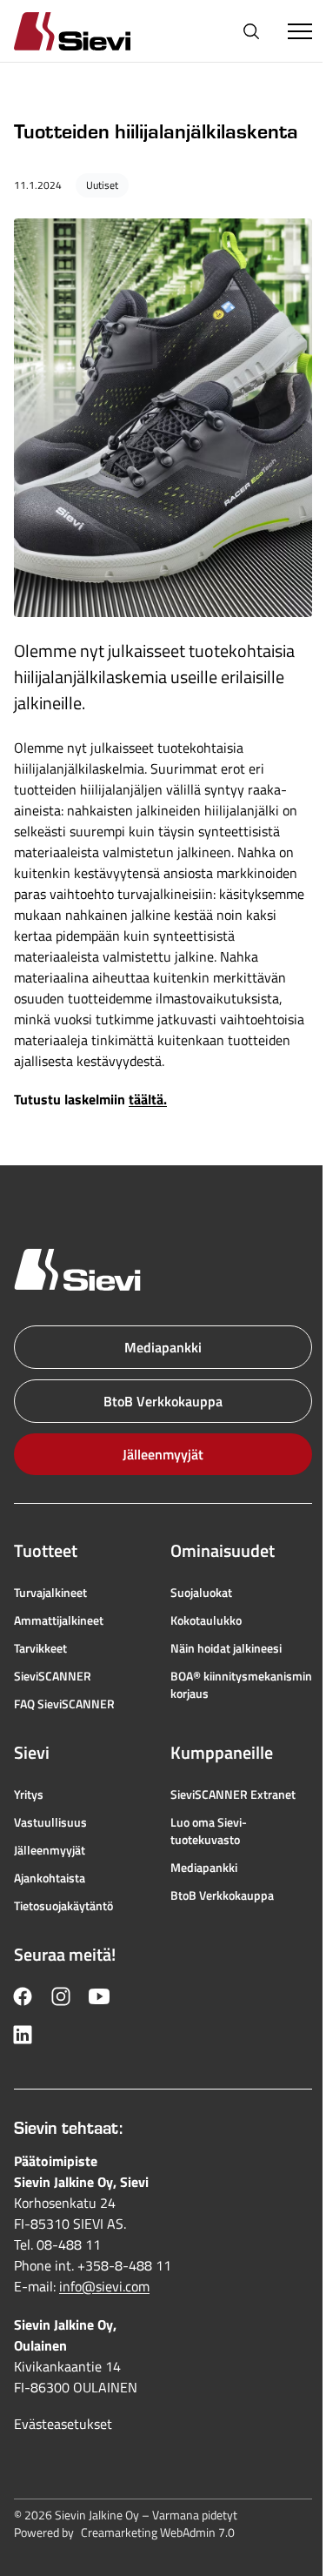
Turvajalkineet (50, 1593)
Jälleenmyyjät (163, 1454)
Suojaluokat (201, 1593)
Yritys (29, 1794)
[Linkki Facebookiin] (23, 1996)
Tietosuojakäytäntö (63, 1906)
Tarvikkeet (40, 1648)
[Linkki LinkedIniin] (23, 2035)
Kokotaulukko (206, 1620)
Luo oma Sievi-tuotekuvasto (209, 1831)
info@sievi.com (104, 2286)
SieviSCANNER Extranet (233, 1794)
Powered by (124, 2532)
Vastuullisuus (50, 1822)
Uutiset (102, 185)
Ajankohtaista (50, 1878)
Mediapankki (163, 1347)
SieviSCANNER (53, 1676)
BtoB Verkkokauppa (163, 1401)
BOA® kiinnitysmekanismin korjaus (241, 1685)
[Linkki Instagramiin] (61, 1996)
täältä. (148, 1099)
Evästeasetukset (63, 2424)
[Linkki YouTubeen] (99, 1996)
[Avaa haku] (251, 31)
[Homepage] (93, 31)
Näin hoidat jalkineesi (226, 1648)
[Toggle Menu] (300, 31)
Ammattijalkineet (59, 1620)
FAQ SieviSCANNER (64, 1704)
